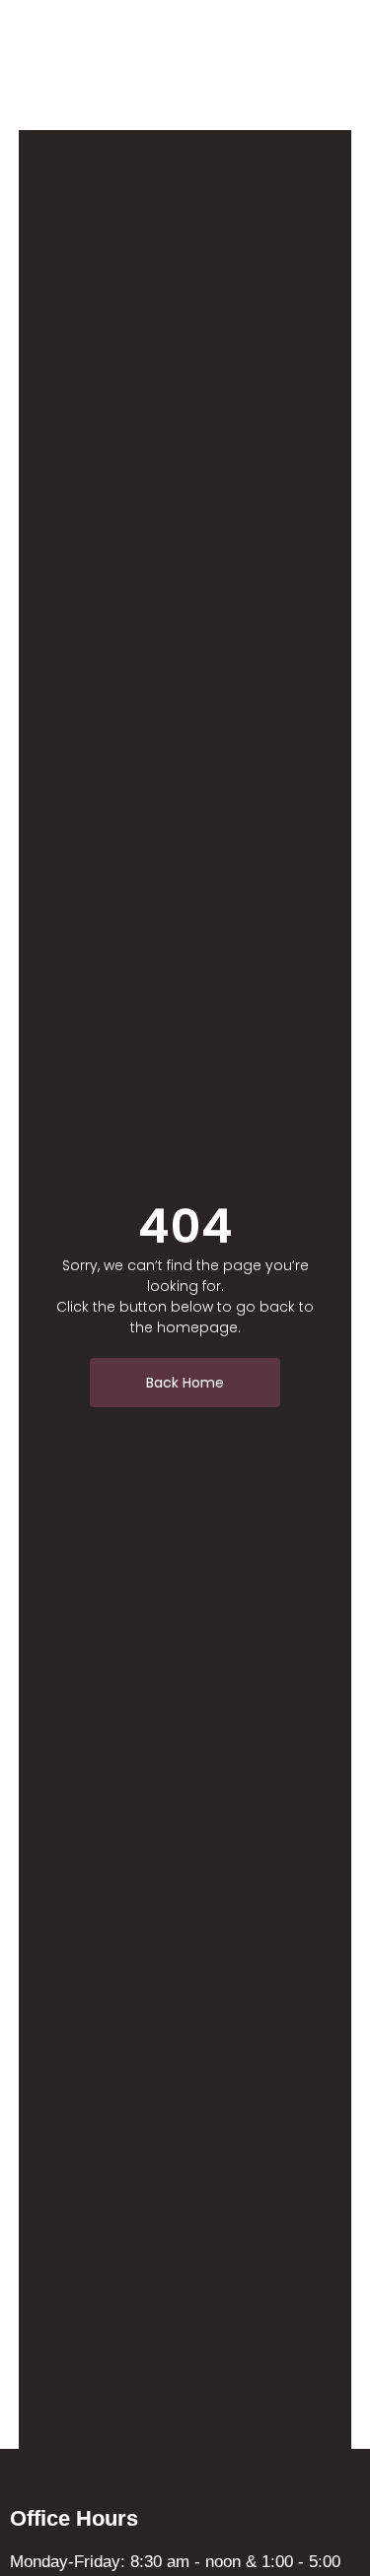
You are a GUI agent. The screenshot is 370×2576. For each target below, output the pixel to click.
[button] (282, 66)
